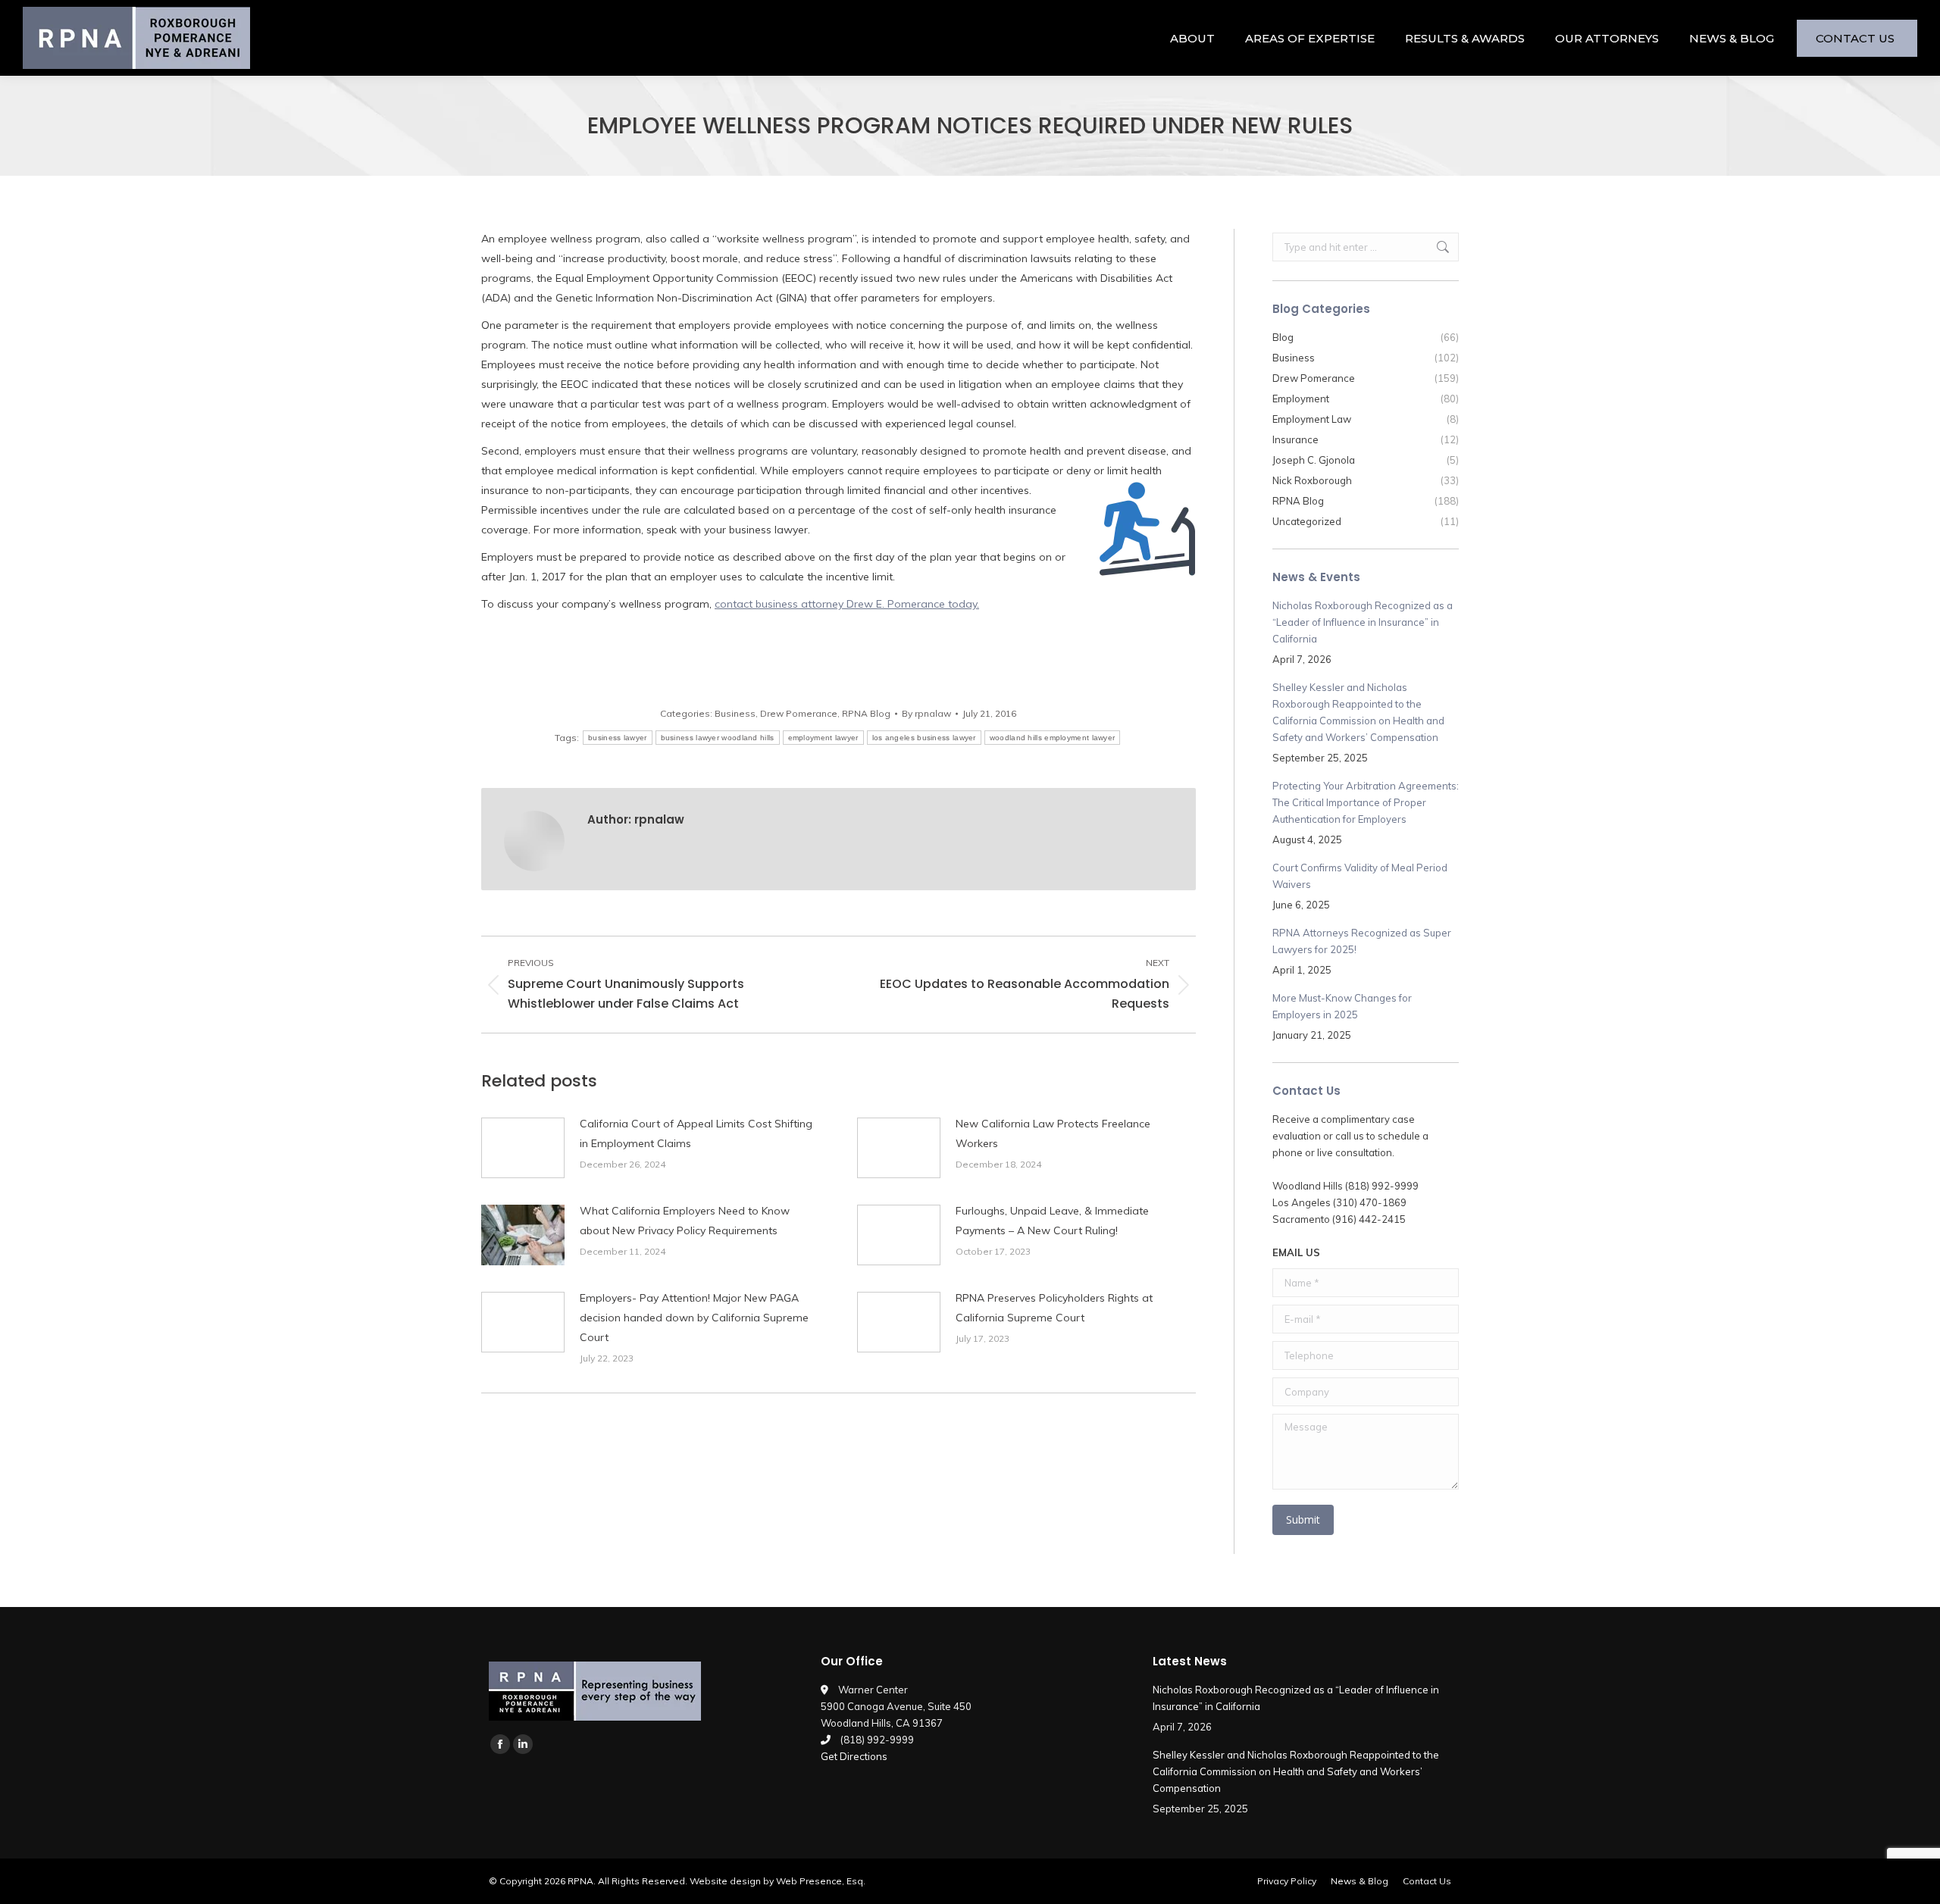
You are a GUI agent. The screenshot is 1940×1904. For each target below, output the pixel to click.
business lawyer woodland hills (718, 738)
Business (735, 713)
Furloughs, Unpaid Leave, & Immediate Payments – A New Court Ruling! (1052, 1221)
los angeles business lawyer (924, 738)
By (926, 713)
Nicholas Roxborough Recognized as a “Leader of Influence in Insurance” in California (1363, 622)
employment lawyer (823, 738)
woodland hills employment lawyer (1053, 738)
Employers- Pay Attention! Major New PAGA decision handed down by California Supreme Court (694, 1318)
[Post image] (523, 1148)
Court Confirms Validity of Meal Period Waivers (1360, 876)
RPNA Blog (866, 713)
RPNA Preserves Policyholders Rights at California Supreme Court (1054, 1308)
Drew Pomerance (799, 713)
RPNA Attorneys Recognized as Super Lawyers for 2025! (1362, 941)
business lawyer (618, 738)
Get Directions (854, 1756)
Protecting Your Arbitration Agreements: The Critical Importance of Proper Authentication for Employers (1366, 802)
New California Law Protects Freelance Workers (1053, 1133)
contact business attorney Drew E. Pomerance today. (847, 604)
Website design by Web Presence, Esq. (778, 1881)
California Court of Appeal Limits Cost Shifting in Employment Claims (696, 1133)
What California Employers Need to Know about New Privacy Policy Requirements (685, 1221)
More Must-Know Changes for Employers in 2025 (1342, 1006)
